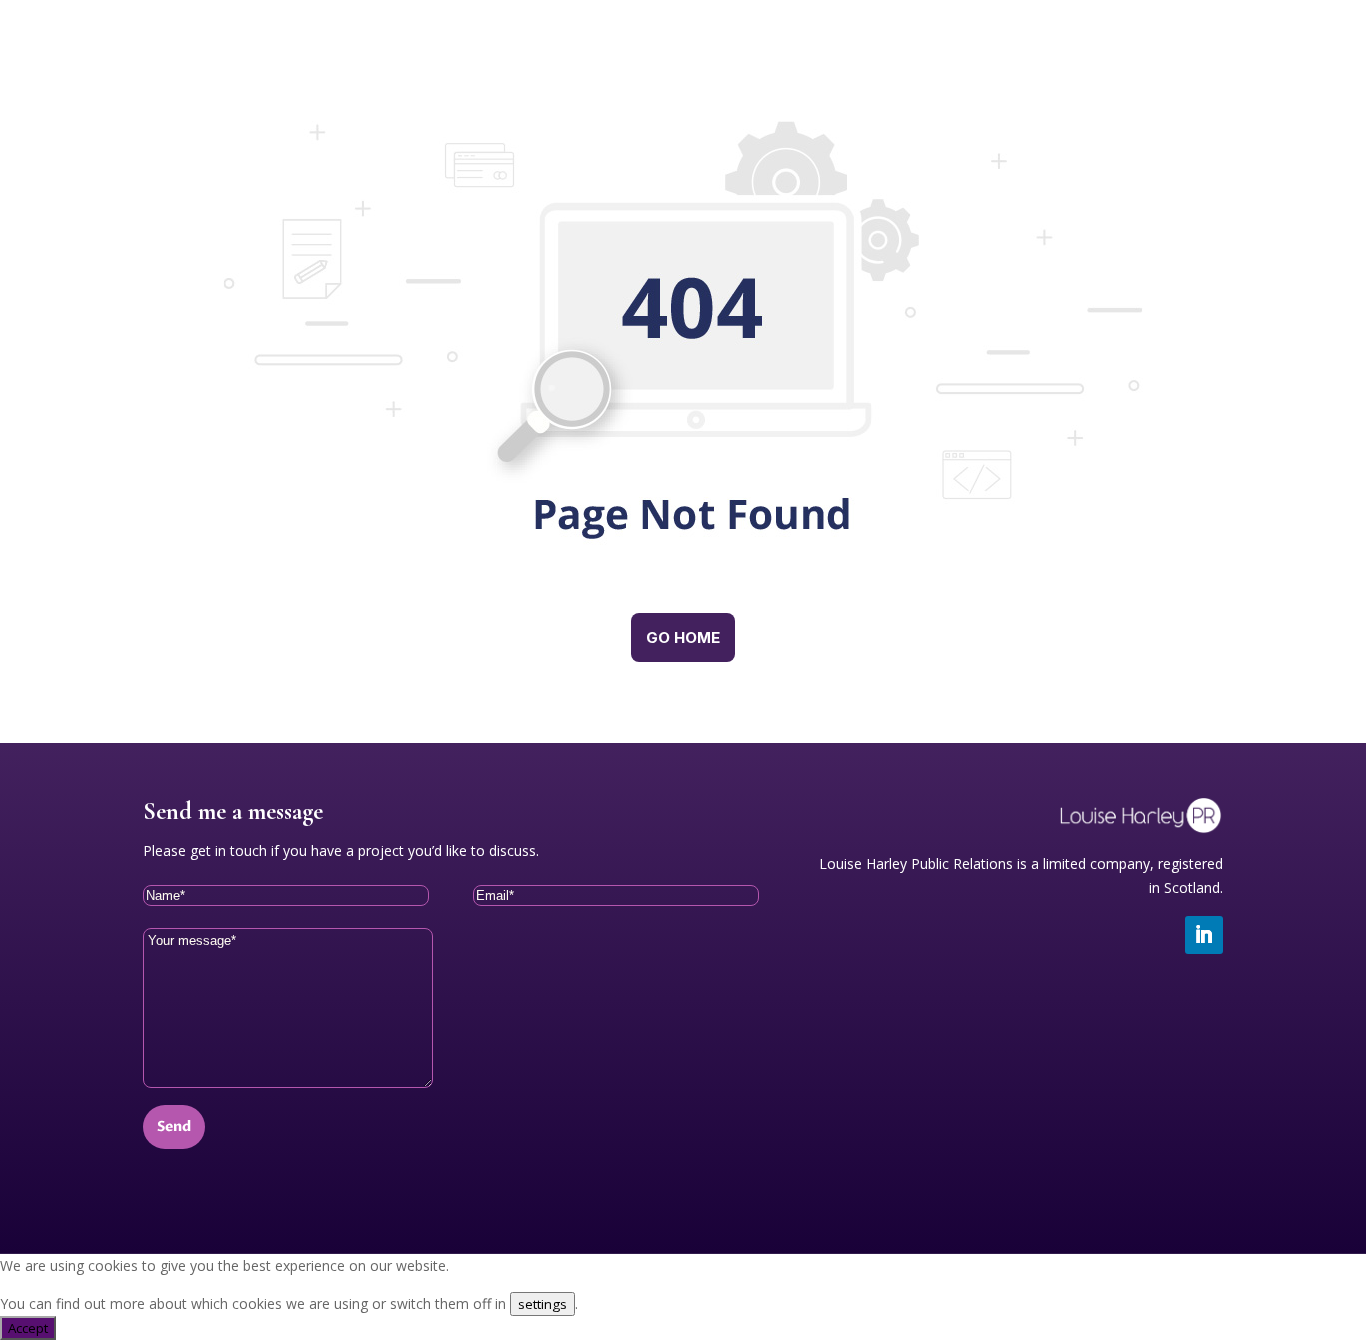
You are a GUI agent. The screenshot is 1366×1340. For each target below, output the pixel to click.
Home (548, 60)
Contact (1174, 60)
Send (174, 1126)
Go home (683, 637)
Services (655, 60)
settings (542, 1304)
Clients (1061, 60)
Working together (807, 60)
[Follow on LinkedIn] (1204, 935)
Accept (28, 1328)
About (954, 60)
